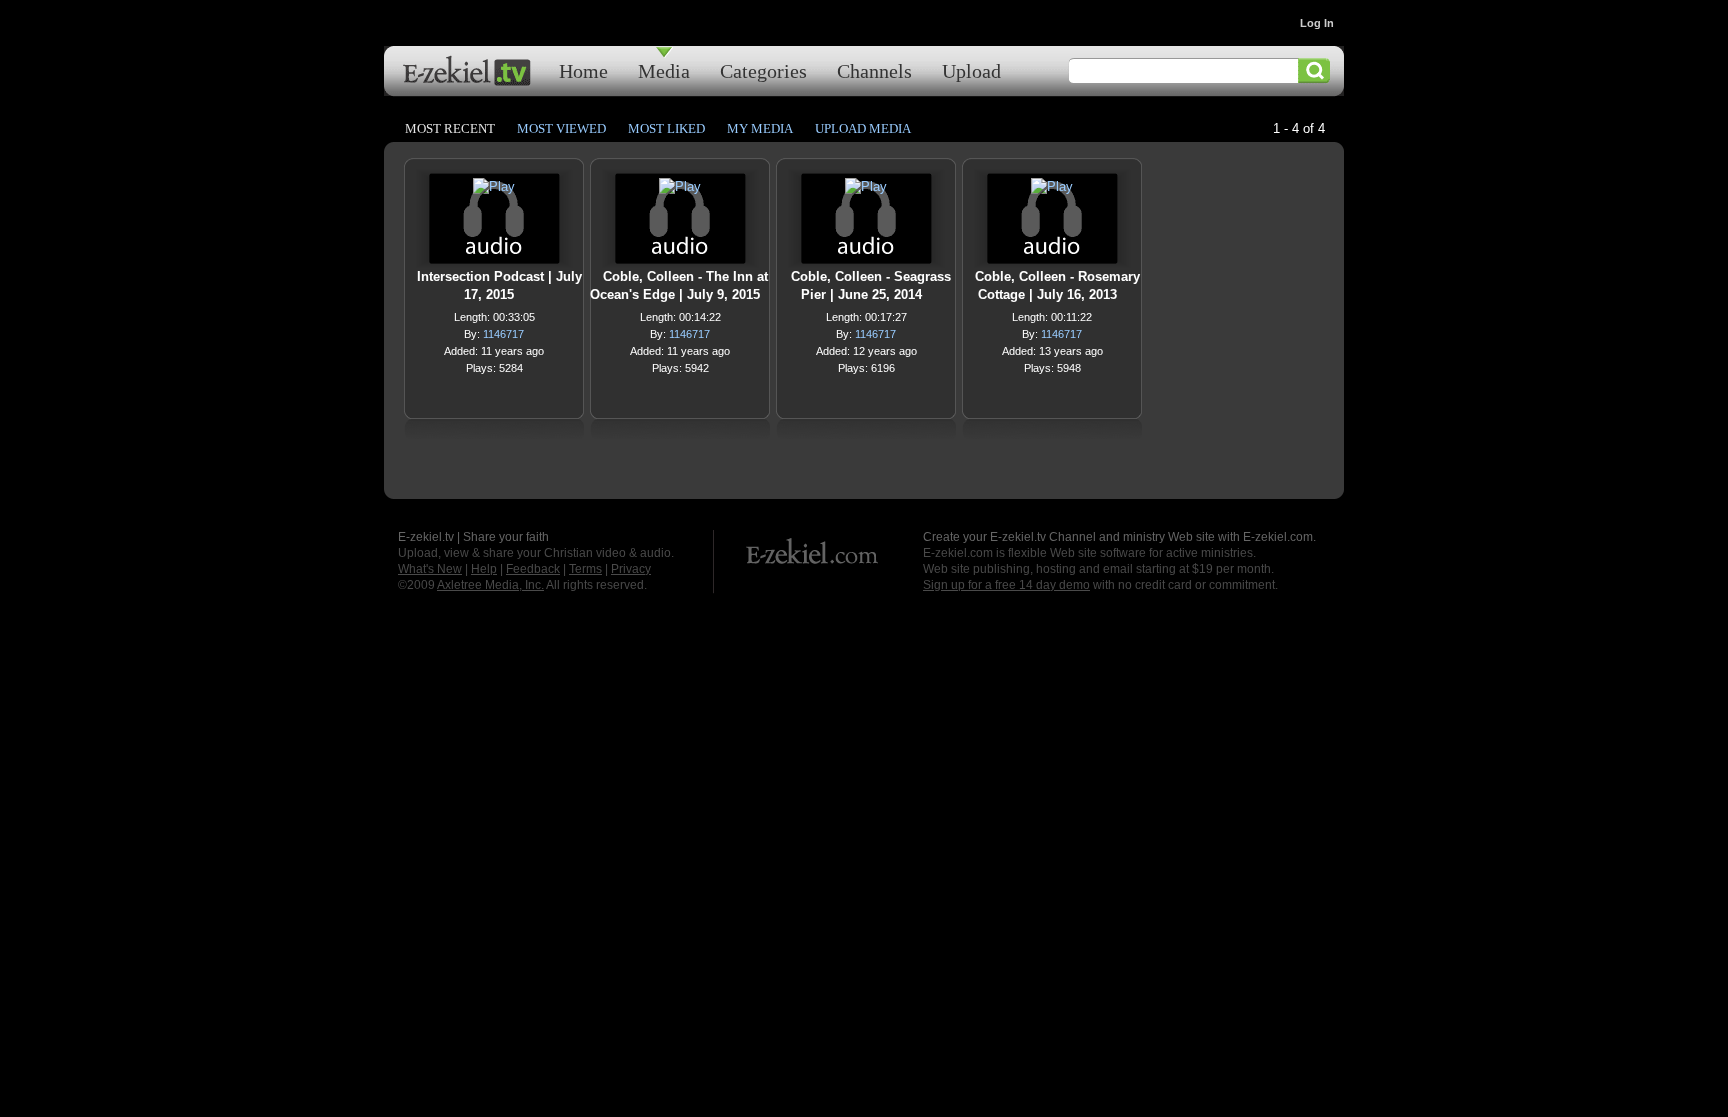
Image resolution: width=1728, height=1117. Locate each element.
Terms (585, 569)
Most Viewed (561, 128)
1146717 (503, 334)
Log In (1317, 23)
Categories (763, 70)
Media (664, 70)
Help (484, 569)
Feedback (533, 569)
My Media (760, 128)
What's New (430, 569)
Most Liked (666, 128)
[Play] (494, 191)
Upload (971, 70)
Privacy (631, 569)
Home (583, 70)
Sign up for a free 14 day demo (1006, 585)
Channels (874, 70)
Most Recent (450, 128)
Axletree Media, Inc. (490, 585)
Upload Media (863, 128)
